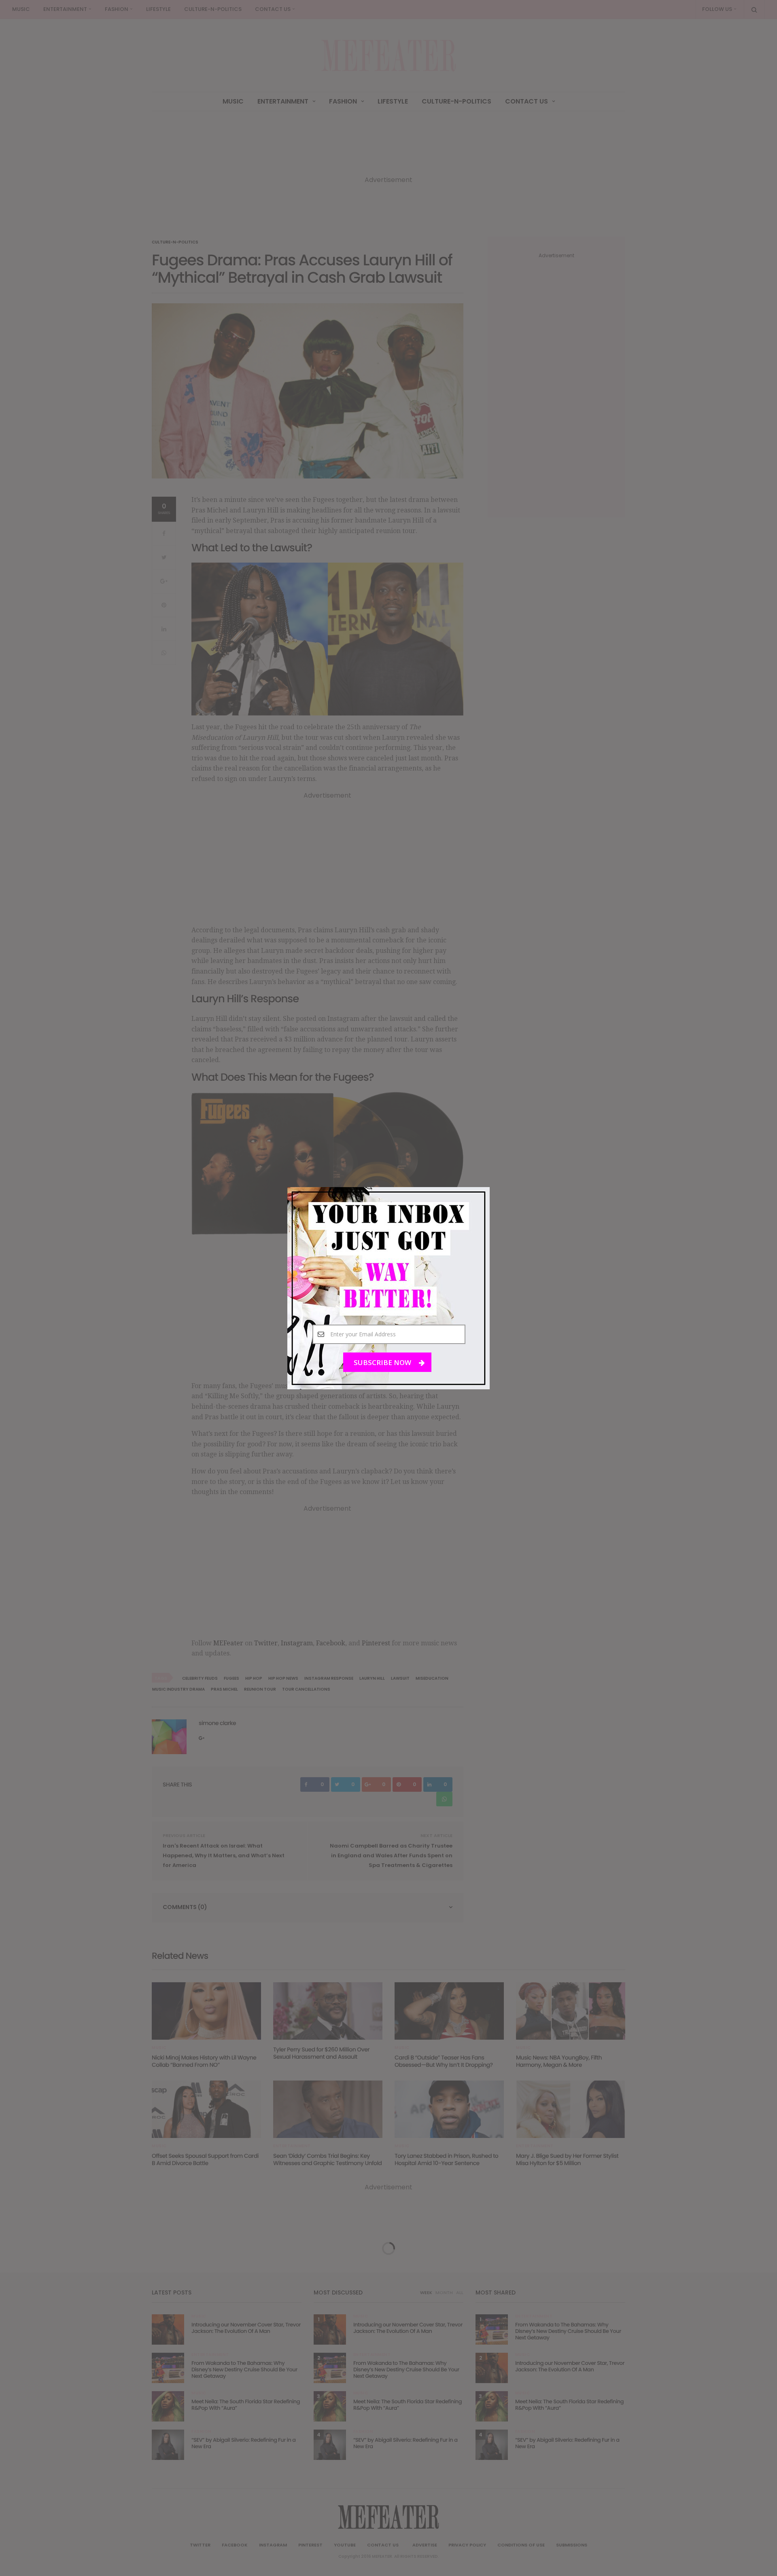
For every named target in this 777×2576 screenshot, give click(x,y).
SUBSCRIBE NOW (383, 1362)
